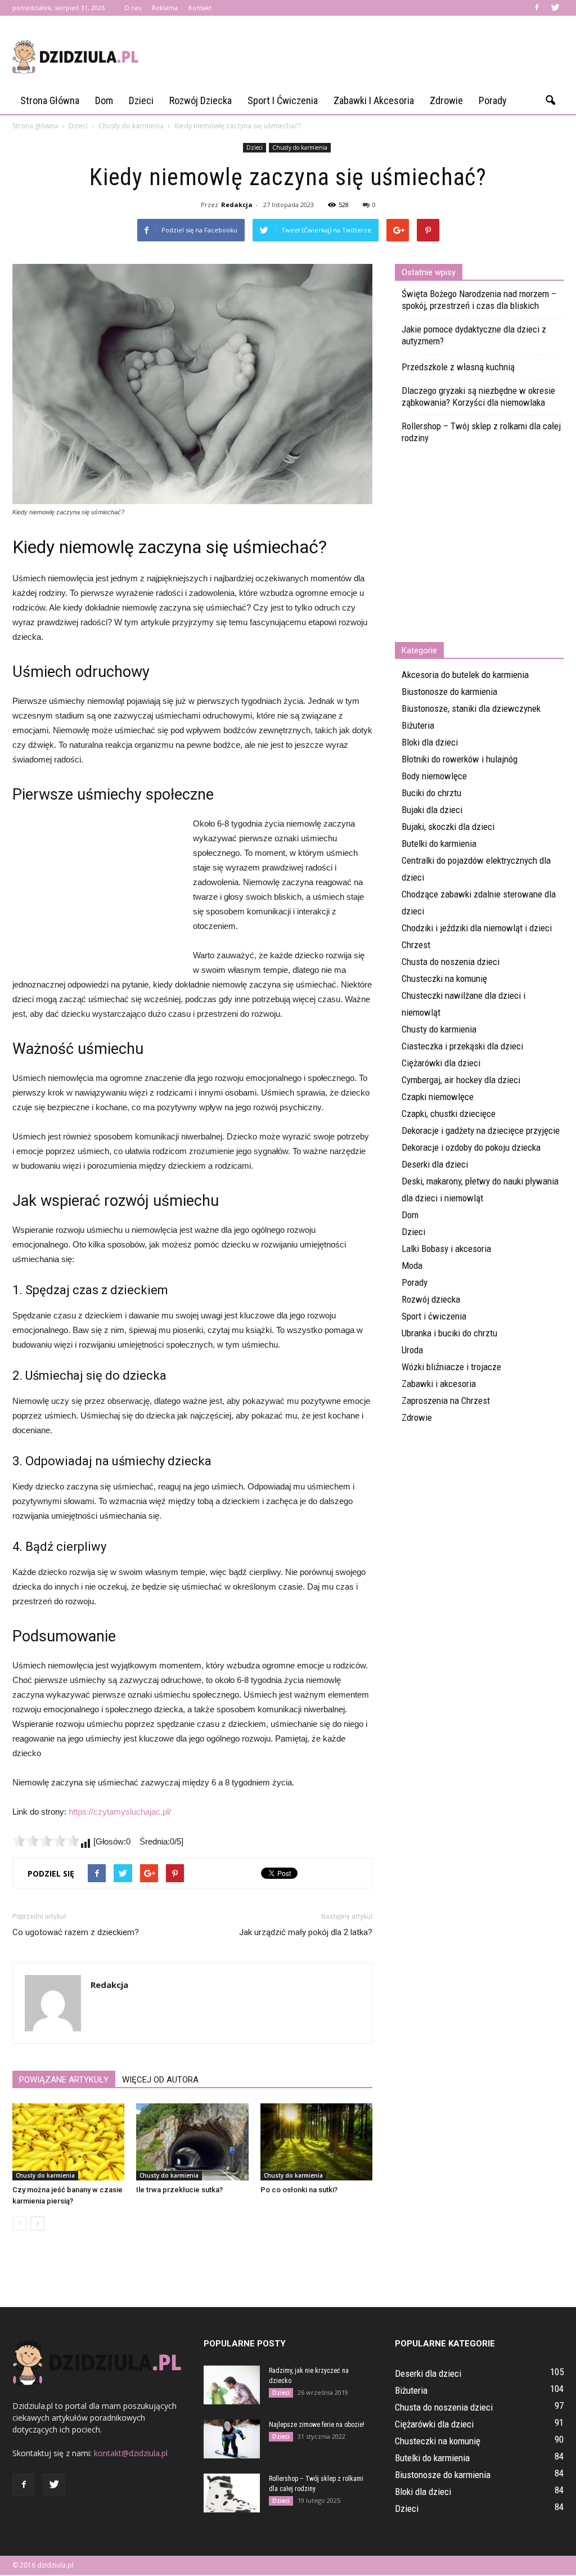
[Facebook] (537, 8)
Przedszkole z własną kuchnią (458, 367)
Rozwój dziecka (201, 100)
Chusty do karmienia (300, 147)
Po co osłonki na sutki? (299, 2190)
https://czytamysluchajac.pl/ (120, 1812)
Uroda (412, 1350)
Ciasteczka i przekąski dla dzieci (462, 1046)
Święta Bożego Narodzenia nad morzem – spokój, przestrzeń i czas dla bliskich (479, 300)
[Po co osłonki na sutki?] (316, 2142)
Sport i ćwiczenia (283, 100)
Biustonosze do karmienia (449, 692)
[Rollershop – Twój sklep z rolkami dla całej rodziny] (232, 2493)
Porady (493, 100)
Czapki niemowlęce (438, 1097)
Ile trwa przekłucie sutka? (179, 2190)
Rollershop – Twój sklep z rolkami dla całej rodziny (481, 432)
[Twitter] (555, 8)
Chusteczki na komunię (444, 979)
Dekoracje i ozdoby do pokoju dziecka (471, 1147)
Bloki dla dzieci (430, 742)
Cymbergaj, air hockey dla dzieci (461, 1080)
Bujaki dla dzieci (432, 810)
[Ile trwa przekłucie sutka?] (192, 2142)
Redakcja (237, 205)
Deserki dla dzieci (435, 1164)
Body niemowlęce (434, 776)
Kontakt (200, 8)
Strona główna (50, 100)
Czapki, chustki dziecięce (449, 1114)
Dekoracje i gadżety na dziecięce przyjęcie (481, 1130)
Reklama (165, 8)
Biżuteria (418, 725)
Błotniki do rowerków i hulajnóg (460, 759)
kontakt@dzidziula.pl (131, 2453)
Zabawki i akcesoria (374, 100)
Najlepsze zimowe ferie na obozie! (317, 2425)
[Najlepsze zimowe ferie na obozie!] (232, 2439)
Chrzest (416, 945)
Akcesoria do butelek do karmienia (465, 675)
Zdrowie (446, 100)
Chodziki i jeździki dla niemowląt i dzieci (477, 928)
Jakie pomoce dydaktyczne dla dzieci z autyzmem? (474, 335)
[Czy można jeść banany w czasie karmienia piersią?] (68, 2142)
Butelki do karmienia (439, 843)
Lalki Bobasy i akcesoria (446, 1249)
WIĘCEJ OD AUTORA (160, 2080)
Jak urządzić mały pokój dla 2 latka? (306, 1932)
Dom (104, 100)
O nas (133, 8)
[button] (550, 101)
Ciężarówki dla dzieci (441, 1063)
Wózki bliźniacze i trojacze (451, 1367)
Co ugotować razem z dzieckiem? (76, 1932)
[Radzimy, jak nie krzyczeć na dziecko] (232, 2385)
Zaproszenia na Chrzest (446, 1401)
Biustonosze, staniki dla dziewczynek (471, 708)
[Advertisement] (359, 57)
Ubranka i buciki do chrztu (449, 1333)
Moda (412, 1265)
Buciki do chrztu (431, 793)
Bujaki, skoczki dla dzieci (448, 827)
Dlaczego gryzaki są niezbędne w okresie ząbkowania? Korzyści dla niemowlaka (478, 396)
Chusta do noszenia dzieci (451, 962)
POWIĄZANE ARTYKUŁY (64, 2080)
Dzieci (141, 100)
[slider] (46, 1841)
